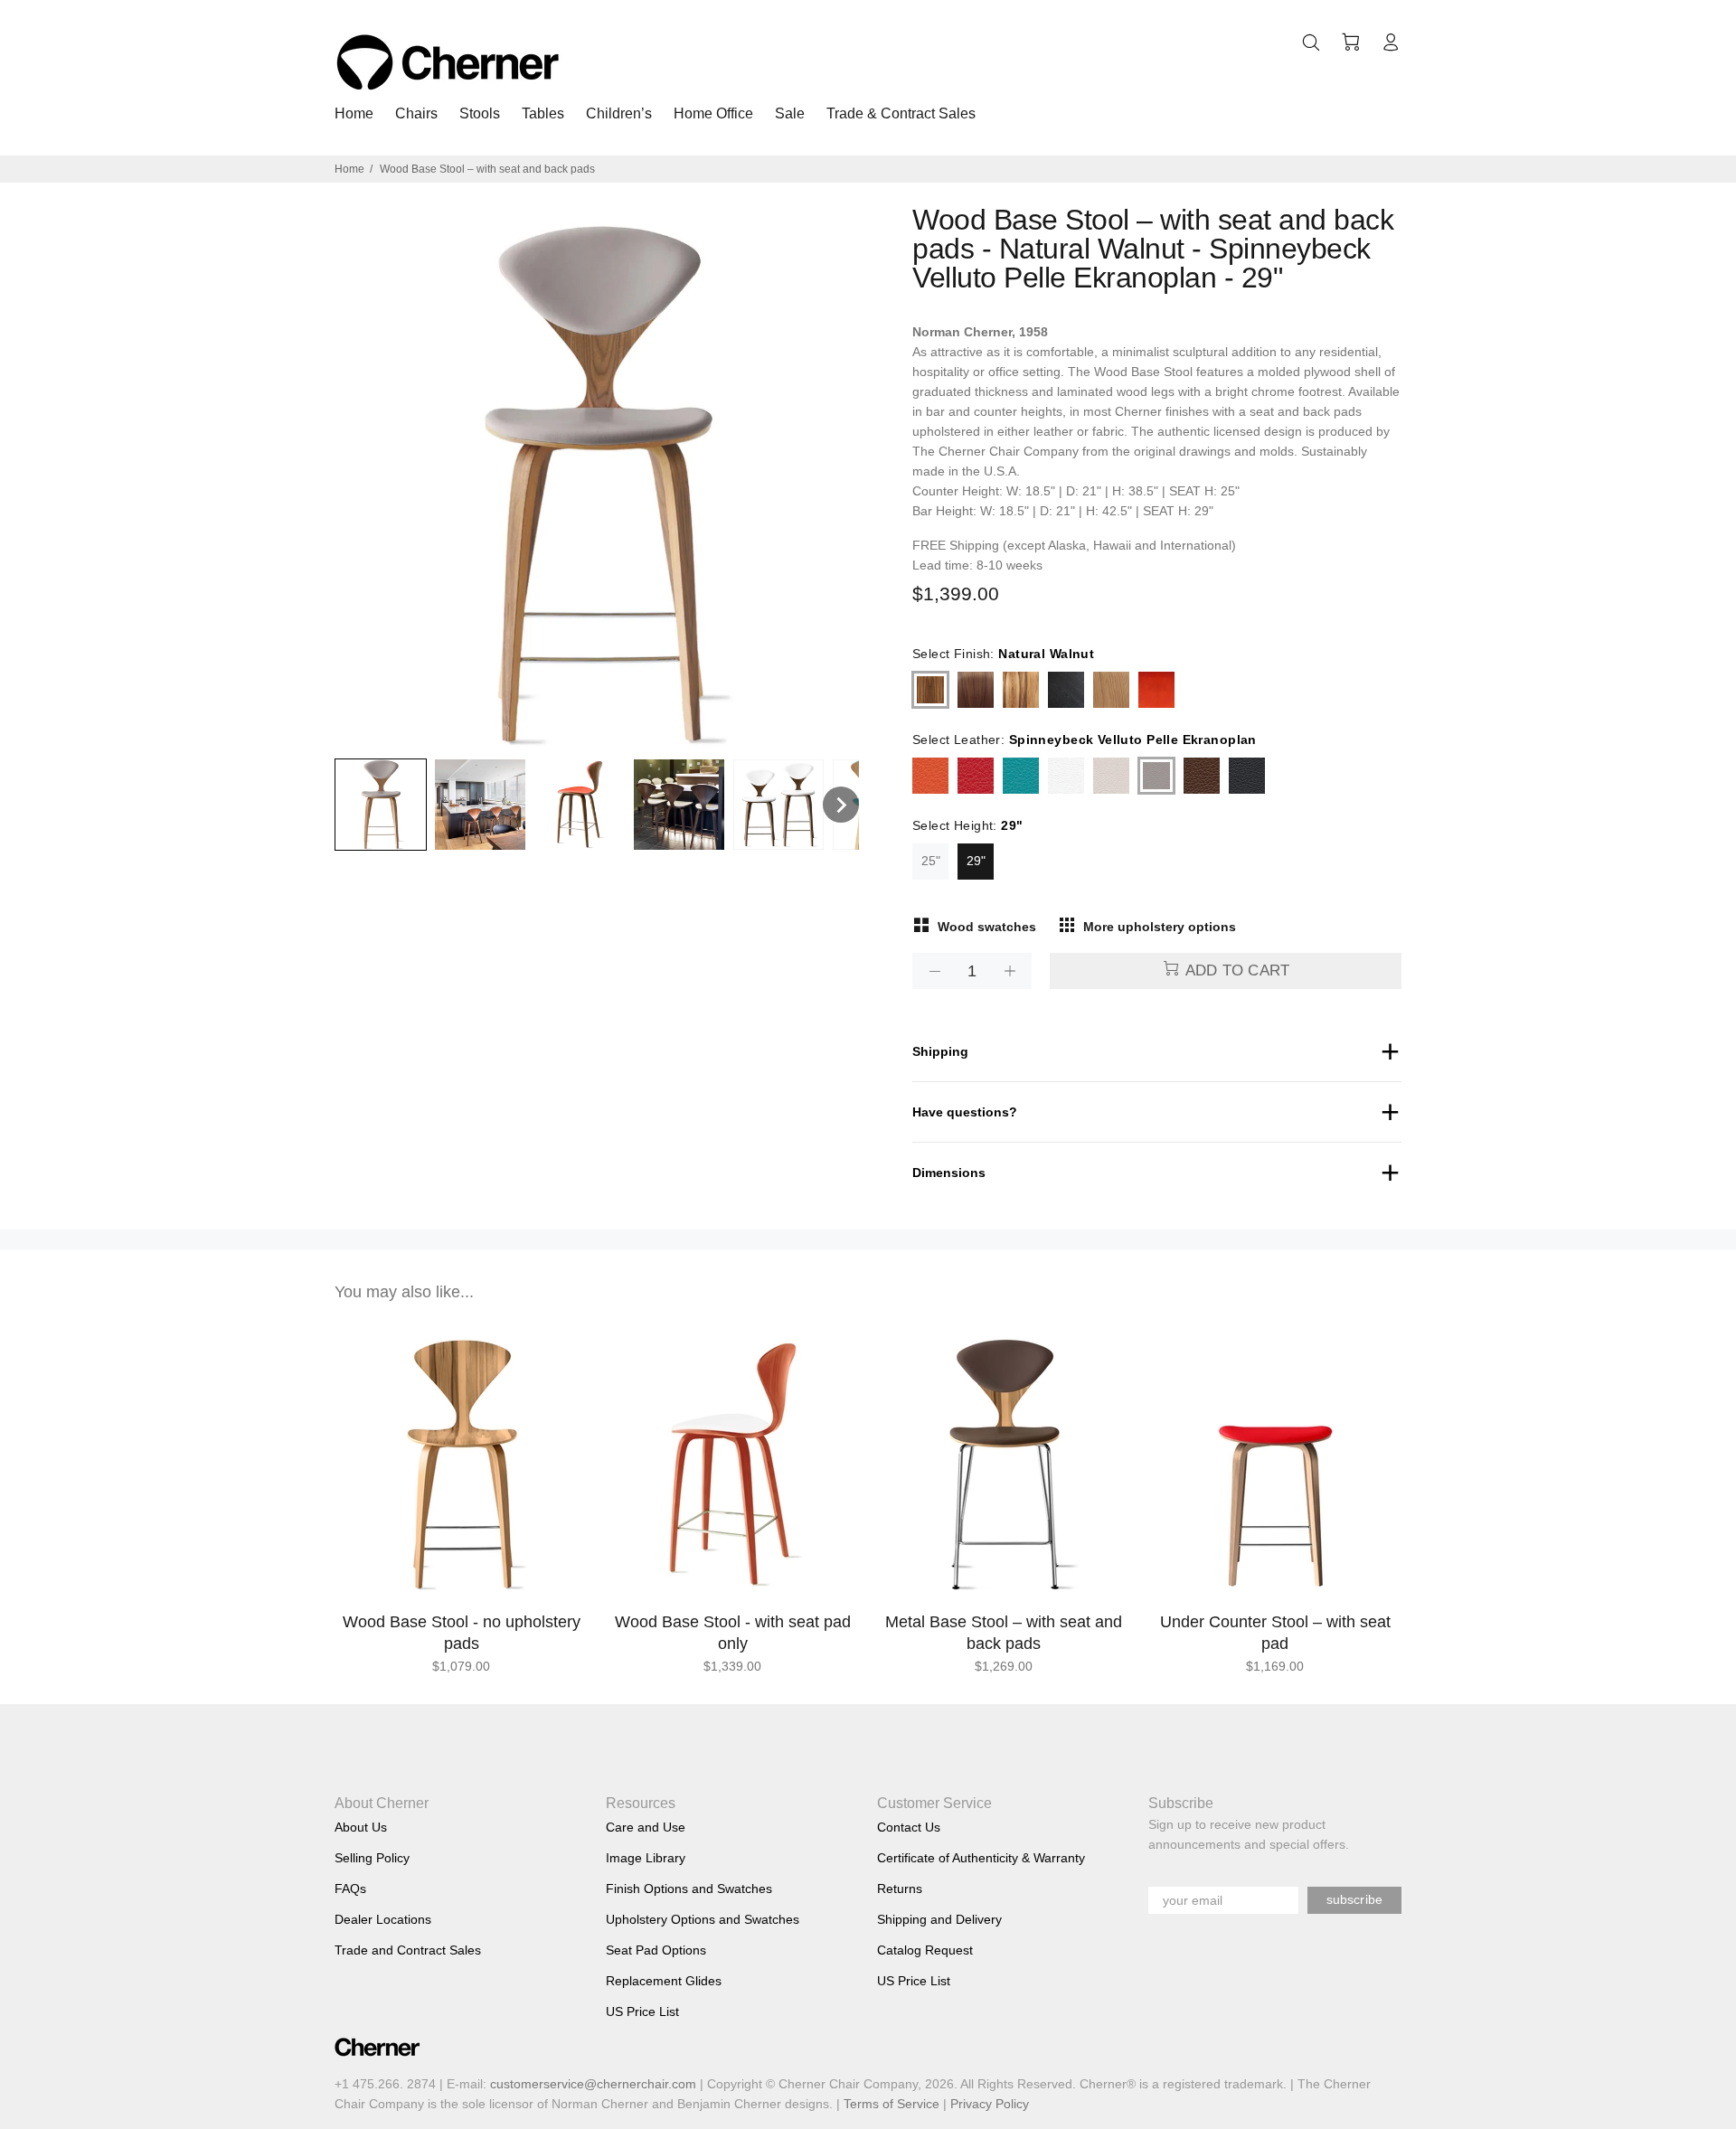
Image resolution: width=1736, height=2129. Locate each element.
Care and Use (646, 1827)
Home (349, 169)
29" (976, 861)
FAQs (350, 1889)
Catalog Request (925, 1950)
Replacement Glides (664, 1981)
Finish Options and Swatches (689, 1889)
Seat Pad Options (656, 1950)
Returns (900, 1889)
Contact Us (909, 1827)
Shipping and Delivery (939, 1919)
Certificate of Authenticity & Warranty (981, 1858)
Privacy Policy (990, 2104)
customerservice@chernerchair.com (593, 2084)
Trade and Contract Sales (408, 1950)
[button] (381, 805)
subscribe (1354, 1899)
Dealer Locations (383, 1919)
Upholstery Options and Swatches (703, 1919)
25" (931, 861)
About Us (361, 1827)
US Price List (642, 2011)
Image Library (646, 1858)
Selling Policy (372, 1858)
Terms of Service (892, 2104)
